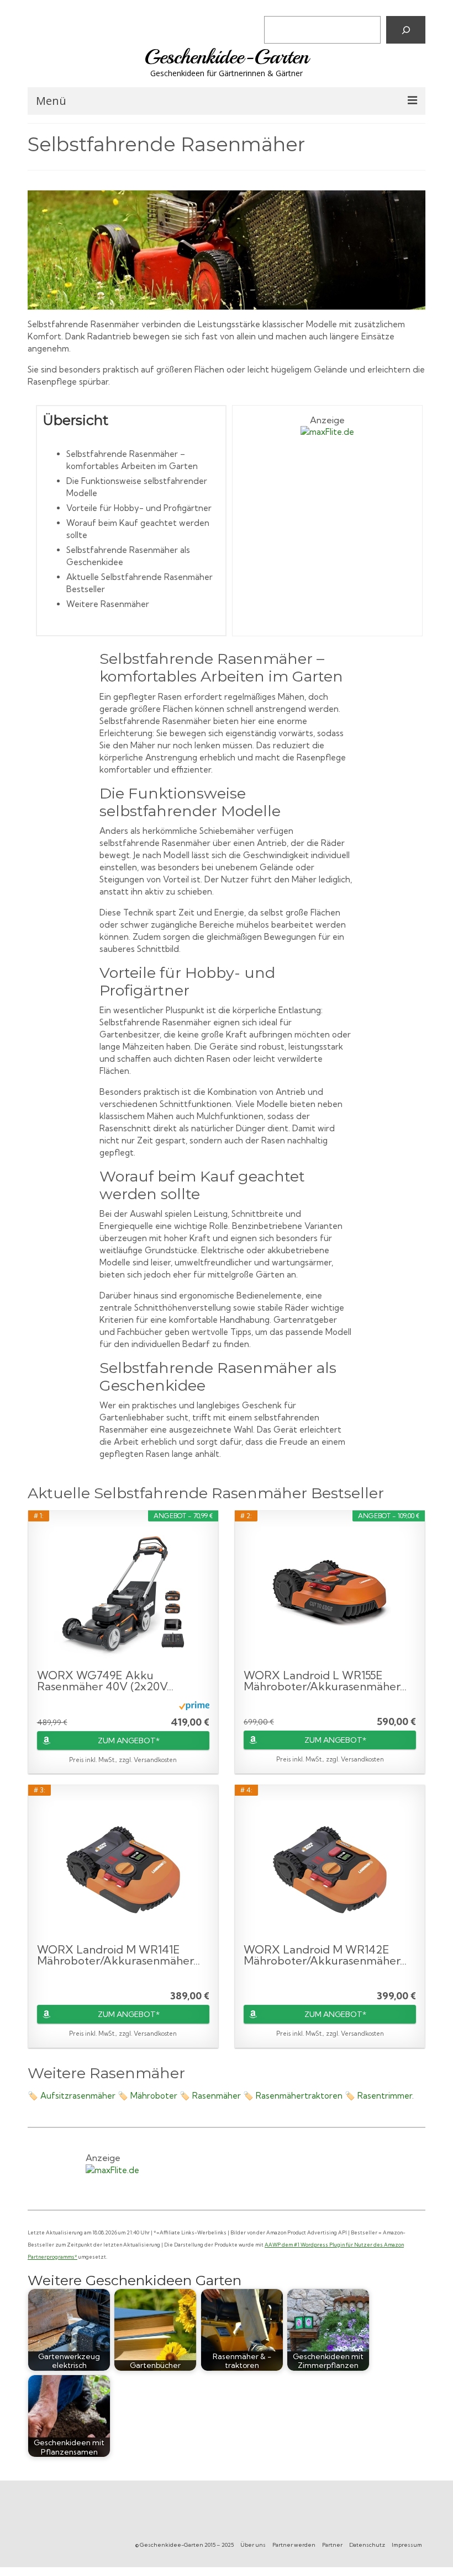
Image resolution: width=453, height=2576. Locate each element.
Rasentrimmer (385, 2096)
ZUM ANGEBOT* (129, 1741)
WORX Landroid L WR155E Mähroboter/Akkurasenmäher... (325, 1681)
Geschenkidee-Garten (227, 57)
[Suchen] (406, 30)
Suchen (280, 8)
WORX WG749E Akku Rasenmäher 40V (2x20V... (105, 1681)
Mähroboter (154, 2096)
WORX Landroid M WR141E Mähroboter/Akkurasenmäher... (118, 1955)
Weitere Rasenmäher (108, 604)
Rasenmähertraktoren (299, 2096)
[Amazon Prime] (194, 1705)
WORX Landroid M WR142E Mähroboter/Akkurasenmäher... (325, 1955)
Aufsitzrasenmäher (78, 2096)
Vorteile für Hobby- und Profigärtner (139, 508)
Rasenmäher (217, 2096)
